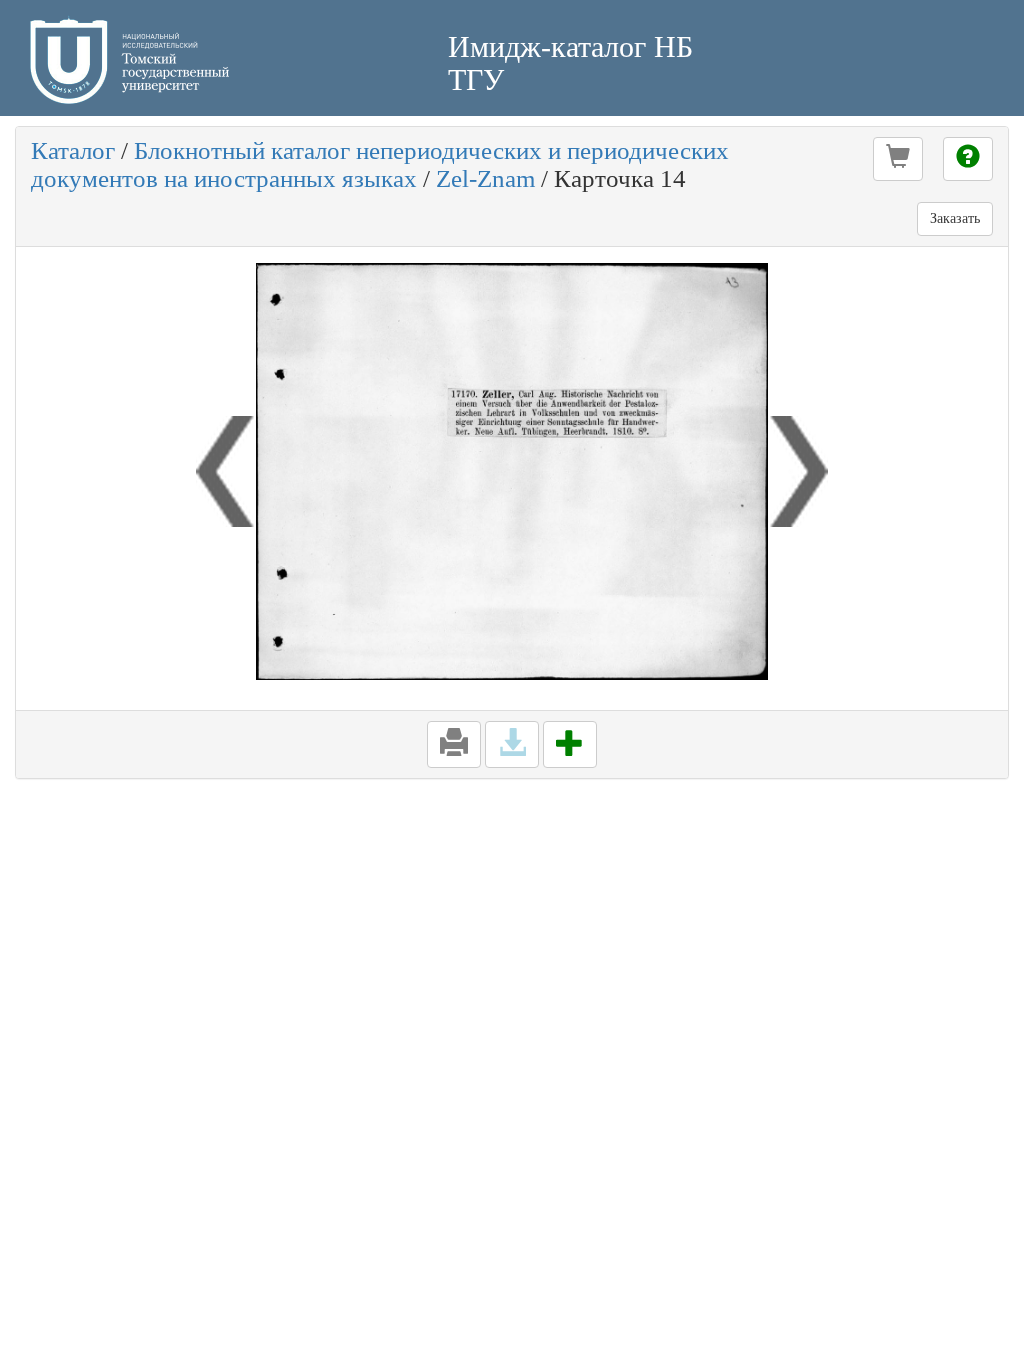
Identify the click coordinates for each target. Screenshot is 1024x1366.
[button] (898, 159)
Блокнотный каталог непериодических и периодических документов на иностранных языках (380, 164)
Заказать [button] (955, 218)
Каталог (73, 150)
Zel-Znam (485, 178)
